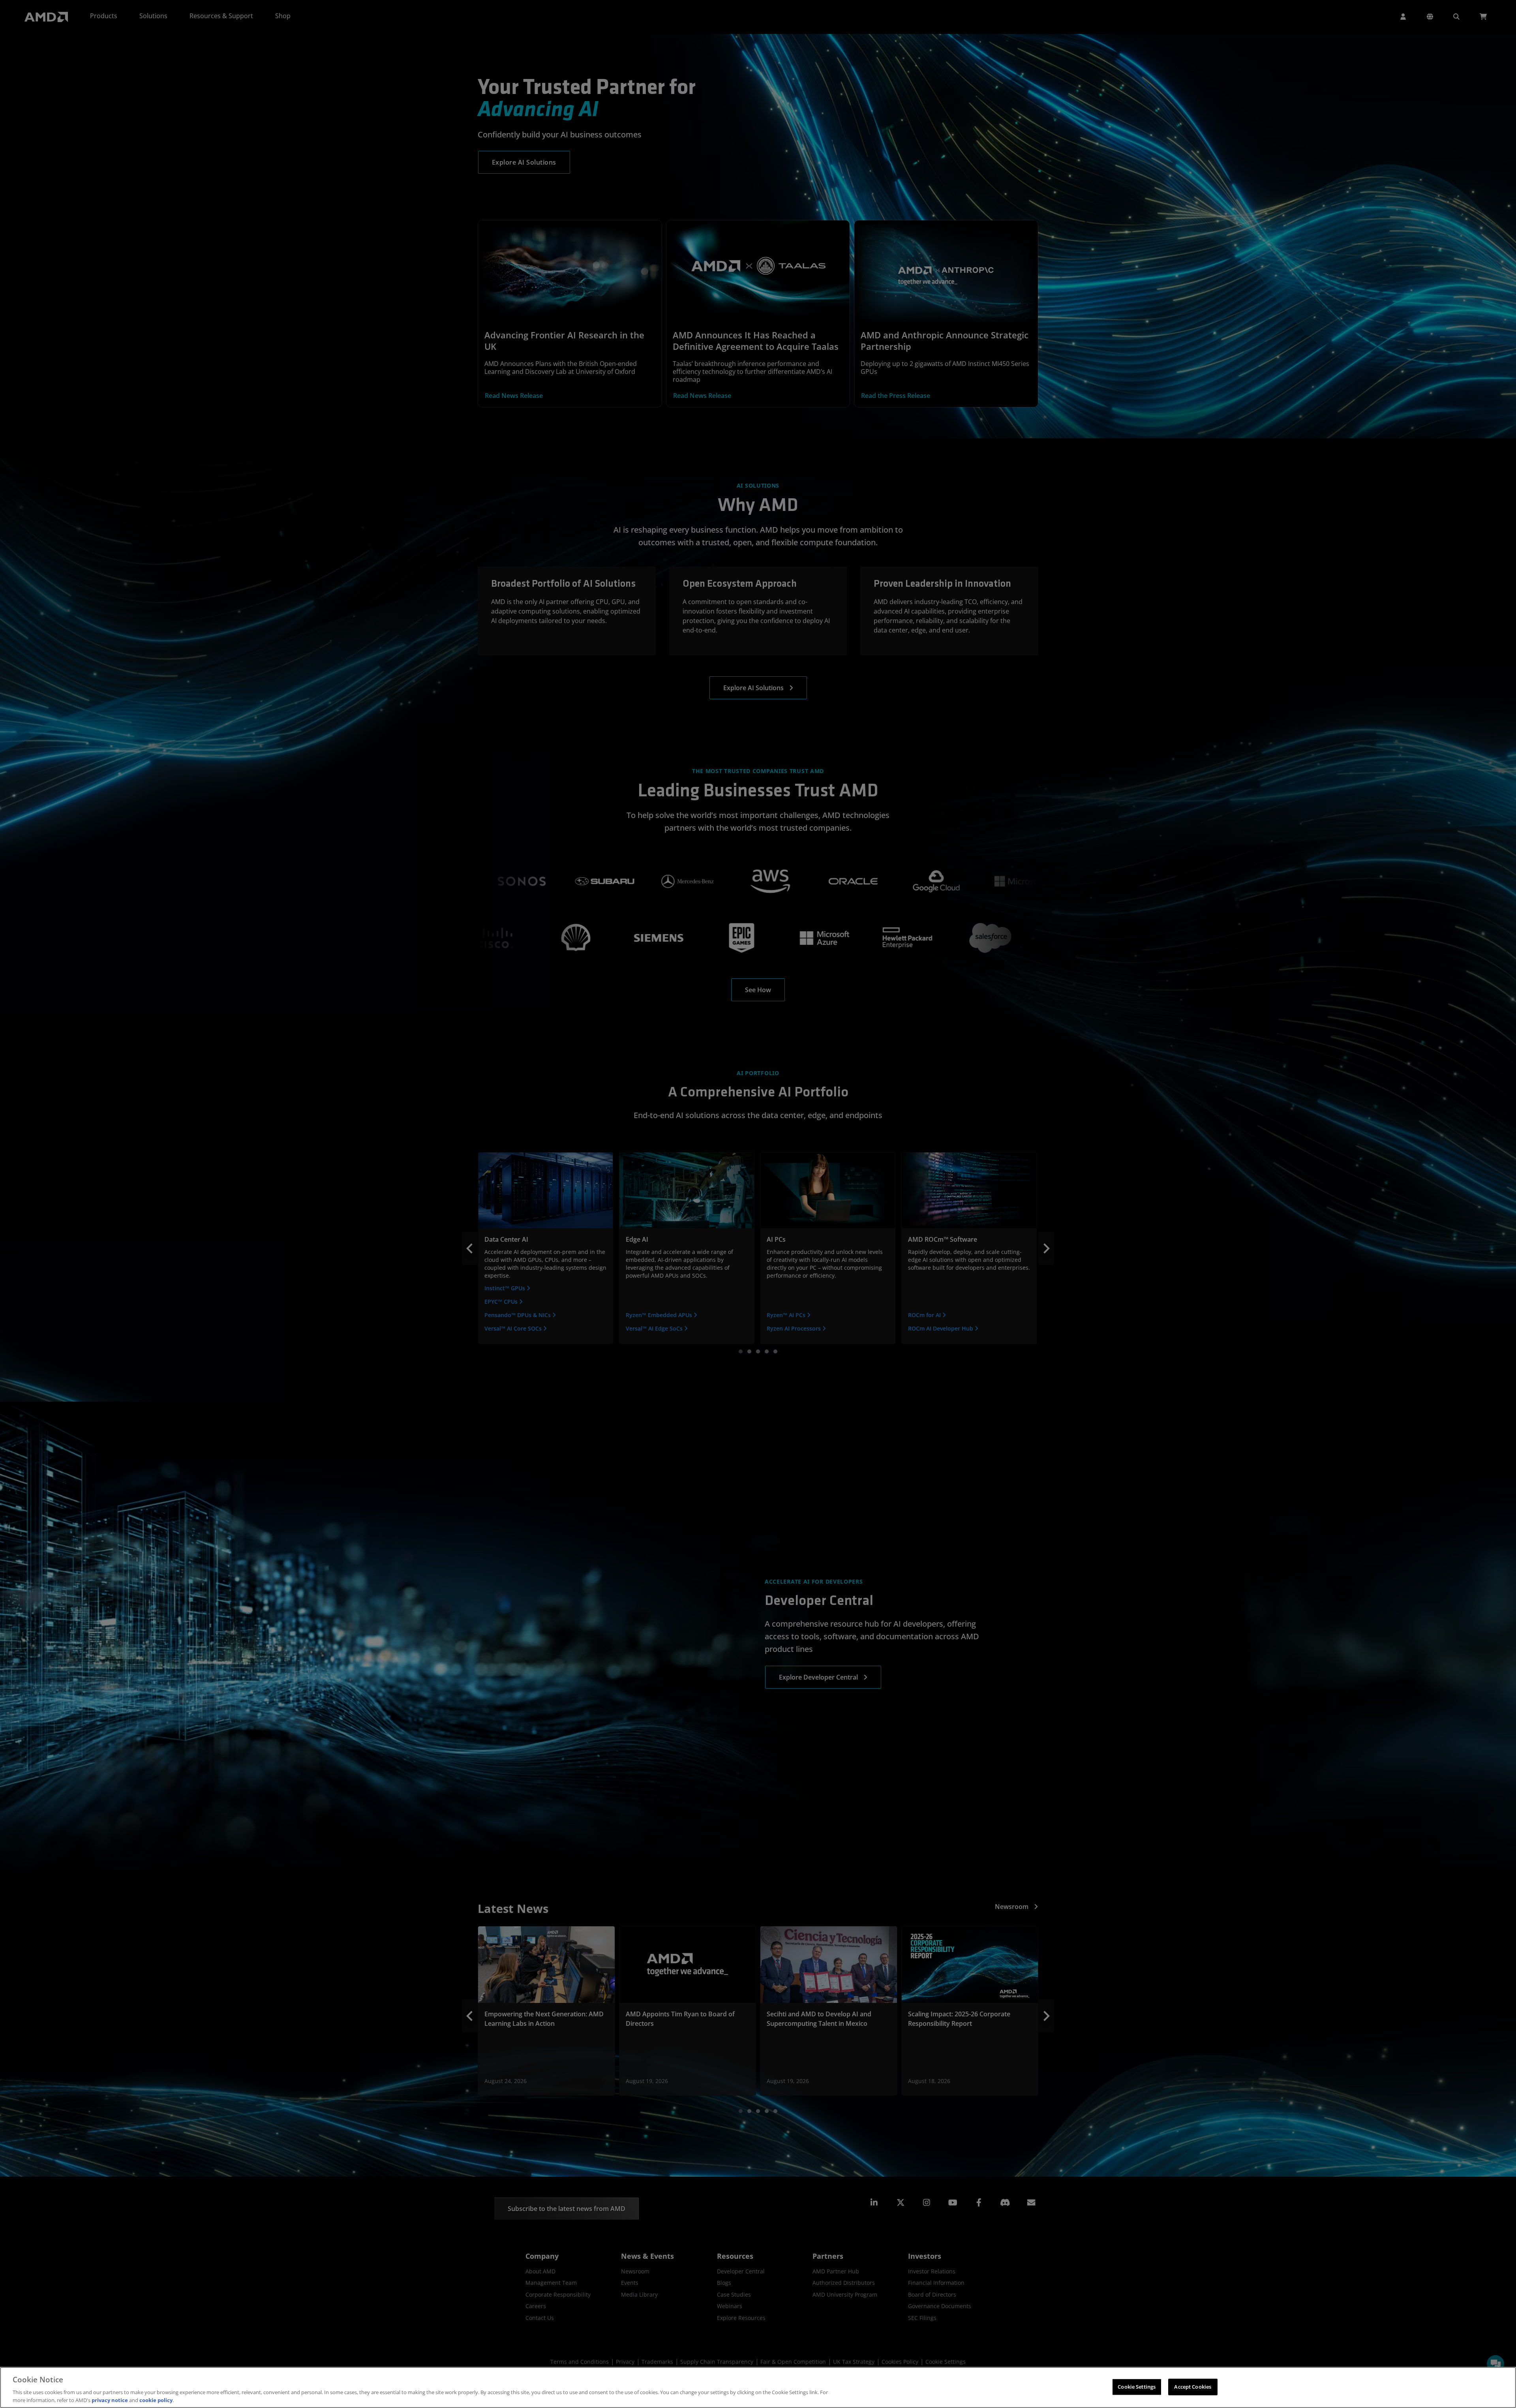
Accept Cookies (1193, 2387)
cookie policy (156, 2400)
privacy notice (110, 2400)
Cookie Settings (1137, 2387)
